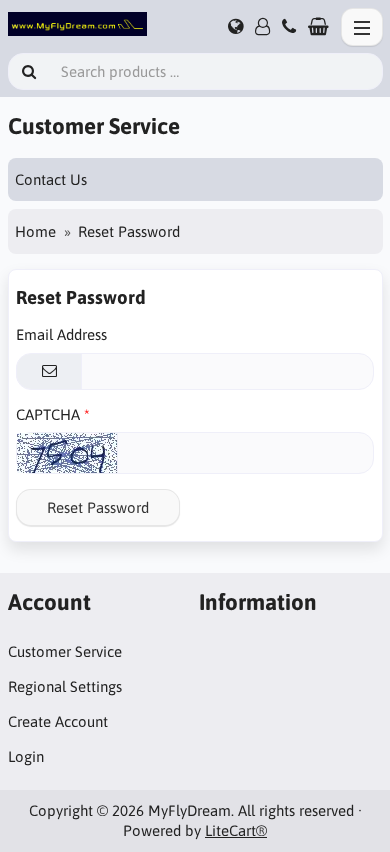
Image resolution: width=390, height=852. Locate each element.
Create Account (58, 721)
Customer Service (65, 651)
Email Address (61, 334)
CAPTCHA (48, 414)
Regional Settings (65, 686)
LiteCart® (236, 830)
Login (26, 756)
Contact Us (51, 179)
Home (35, 231)
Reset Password (98, 507)
